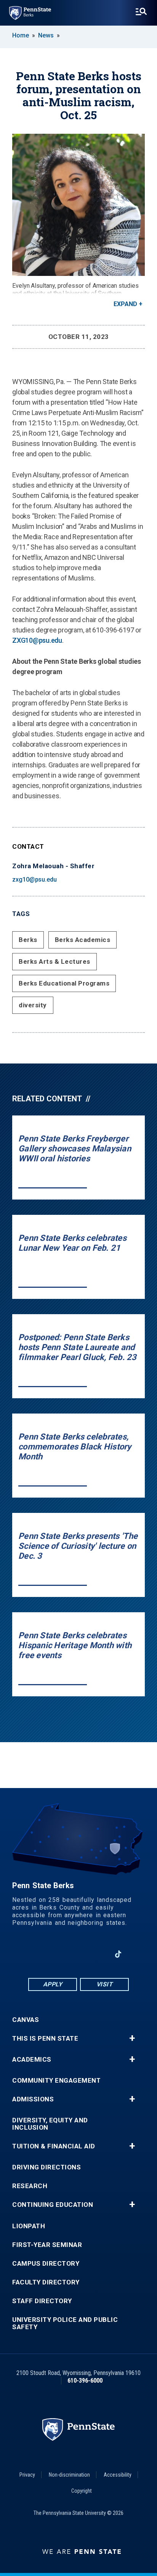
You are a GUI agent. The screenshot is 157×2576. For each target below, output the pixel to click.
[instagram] (98, 1954)
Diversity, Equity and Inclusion (50, 2124)
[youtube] (78, 1954)
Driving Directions (46, 2167)
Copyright (82, 2491)
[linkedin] (59, 1954)
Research (30, 2186)
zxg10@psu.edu (34, 879)
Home (21, 35)
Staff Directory (42, 2301)
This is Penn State (45, 2039)
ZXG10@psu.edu (37, 640)
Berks (28, 940)
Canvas (26, 2020)
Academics (32, 2060)
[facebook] (39, 1954)
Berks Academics (83, 940)
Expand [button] (125, 304)
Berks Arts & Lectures (54, 961)
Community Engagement (56, 2081)
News (46, 35)
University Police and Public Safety (65, 2323)
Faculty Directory (46, 2282)
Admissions (33, 2099)
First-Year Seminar (47, 2245)
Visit (105, 1984)
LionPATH (29, 2226)
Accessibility (118, 2475)
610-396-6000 (85, 2381)
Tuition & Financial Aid (54, 2146)
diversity (33, 1005)
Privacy (27, 2475)
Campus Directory (46, 2264)
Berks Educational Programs (64, 983)
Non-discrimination (69, 2475)
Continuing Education (53, 2205)
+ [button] (132, 2038)
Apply (53, 1984)
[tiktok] (118, 1954)
